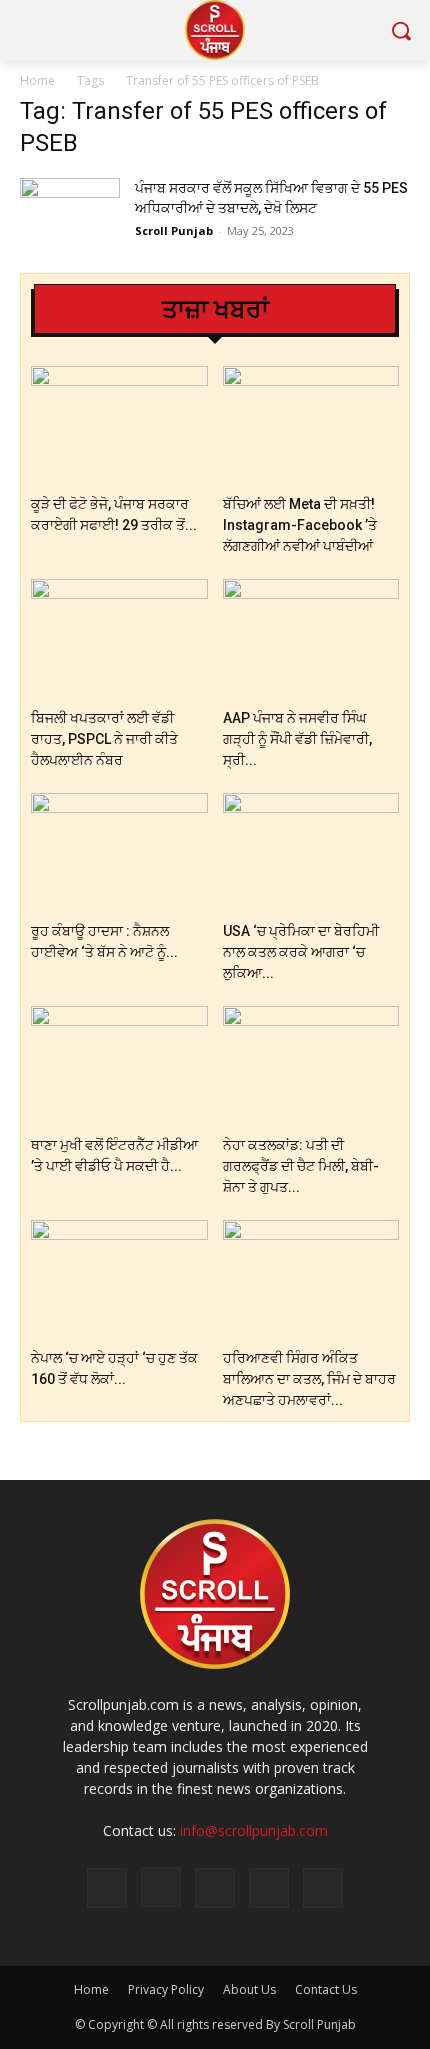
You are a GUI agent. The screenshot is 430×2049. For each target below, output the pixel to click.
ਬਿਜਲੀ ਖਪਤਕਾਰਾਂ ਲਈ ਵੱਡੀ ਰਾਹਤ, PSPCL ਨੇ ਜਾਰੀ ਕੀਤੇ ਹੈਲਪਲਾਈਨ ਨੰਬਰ (104, 739)
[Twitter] (215, 1888)
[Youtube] (323, 1888)
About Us (249, 1989)
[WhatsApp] (269, 1888)
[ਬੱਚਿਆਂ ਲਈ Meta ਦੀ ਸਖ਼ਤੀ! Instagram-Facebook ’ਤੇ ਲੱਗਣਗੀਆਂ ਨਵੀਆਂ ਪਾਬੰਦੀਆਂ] (311, 426)
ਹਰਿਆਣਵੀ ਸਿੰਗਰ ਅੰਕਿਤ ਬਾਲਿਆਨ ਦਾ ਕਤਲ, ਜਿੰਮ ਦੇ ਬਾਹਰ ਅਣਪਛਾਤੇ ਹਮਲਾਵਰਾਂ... (309, 1379)
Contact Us (326, 1989)
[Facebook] (107, 1888)
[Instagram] (161, 1887)
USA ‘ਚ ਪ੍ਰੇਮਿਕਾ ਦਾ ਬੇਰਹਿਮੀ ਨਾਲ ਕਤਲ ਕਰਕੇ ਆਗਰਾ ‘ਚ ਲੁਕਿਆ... (301, 952)
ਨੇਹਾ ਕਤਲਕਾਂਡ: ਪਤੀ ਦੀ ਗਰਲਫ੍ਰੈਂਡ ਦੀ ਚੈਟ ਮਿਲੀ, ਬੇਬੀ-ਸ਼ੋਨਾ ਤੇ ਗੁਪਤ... (301, 1166)
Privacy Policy (166, 1989)
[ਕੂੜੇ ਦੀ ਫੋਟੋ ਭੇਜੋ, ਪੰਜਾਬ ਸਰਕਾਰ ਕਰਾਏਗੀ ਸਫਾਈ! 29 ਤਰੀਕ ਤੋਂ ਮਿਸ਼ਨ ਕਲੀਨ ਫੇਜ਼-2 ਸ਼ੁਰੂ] (119, 426)
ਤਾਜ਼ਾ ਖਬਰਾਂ (215, 309)
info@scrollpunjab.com (254, 1830)
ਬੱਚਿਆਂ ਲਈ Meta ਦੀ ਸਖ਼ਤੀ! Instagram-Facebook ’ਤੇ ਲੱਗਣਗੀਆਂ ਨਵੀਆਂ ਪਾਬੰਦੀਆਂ (300, 525)
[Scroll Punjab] (215, 30)
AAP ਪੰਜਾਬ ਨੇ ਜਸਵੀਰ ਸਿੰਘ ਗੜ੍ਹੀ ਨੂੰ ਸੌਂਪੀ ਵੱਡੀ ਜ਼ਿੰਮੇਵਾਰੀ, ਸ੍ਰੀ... (297, 739)
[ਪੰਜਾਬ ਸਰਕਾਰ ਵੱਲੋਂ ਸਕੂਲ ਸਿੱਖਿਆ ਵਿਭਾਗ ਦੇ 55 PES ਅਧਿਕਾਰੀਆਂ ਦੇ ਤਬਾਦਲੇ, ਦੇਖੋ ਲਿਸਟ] (70, 212)
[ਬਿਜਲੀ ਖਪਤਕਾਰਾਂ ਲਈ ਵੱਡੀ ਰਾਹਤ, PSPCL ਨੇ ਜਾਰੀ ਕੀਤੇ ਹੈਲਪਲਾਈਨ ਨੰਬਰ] (119, 639)
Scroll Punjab (174, 230)
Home (37, 80)
